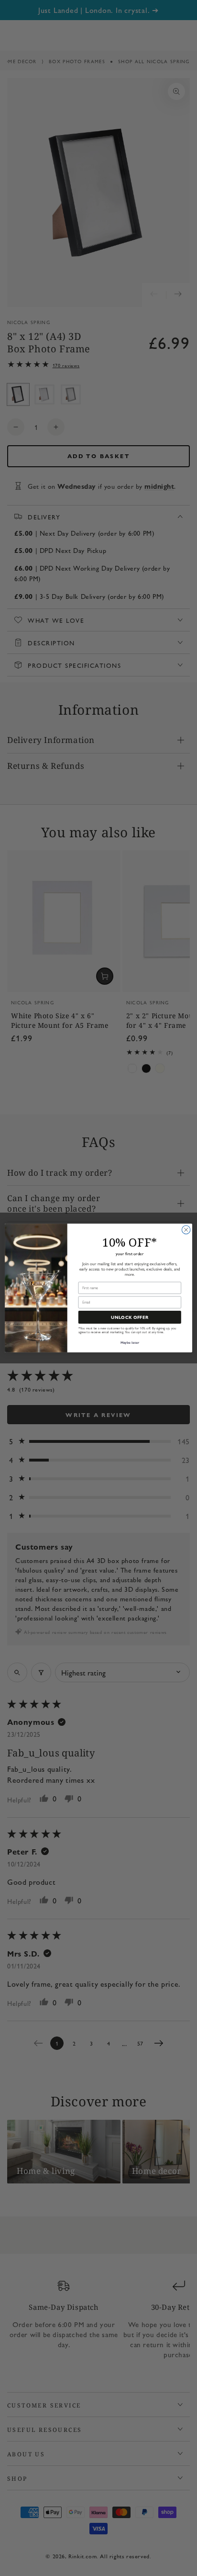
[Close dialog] (186, 1230)
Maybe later (130, 1343)
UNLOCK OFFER (130, 1317)
